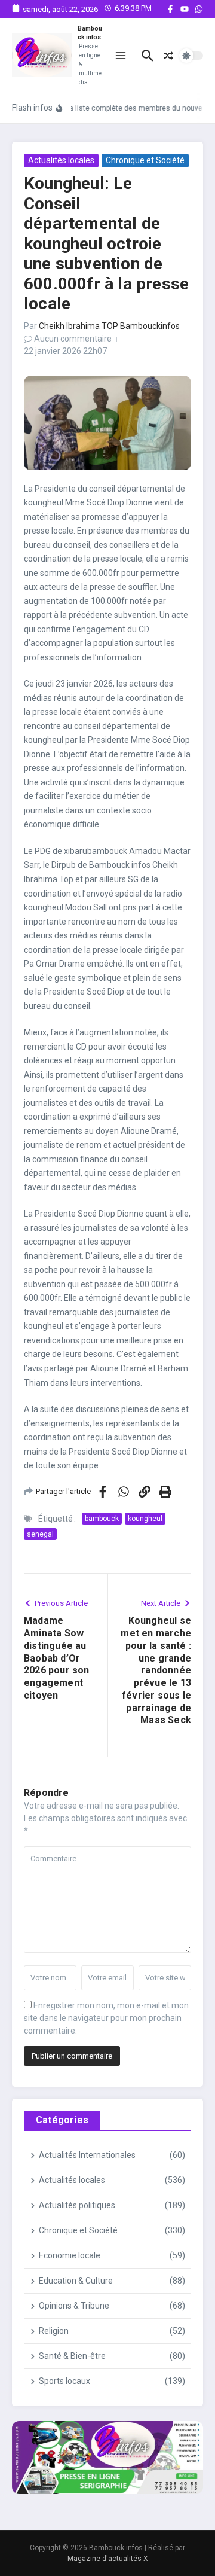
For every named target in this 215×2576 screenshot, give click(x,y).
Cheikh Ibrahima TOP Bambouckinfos (109, 326)
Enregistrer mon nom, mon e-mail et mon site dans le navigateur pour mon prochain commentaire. (106, 2018)
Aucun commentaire (73, 339)
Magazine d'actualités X (108, 2559)
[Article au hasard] (168, 56)
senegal (40, 1534)
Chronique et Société (145, 160)
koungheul (145, 1519)
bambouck (102, 1519)
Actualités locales (61, 160)
